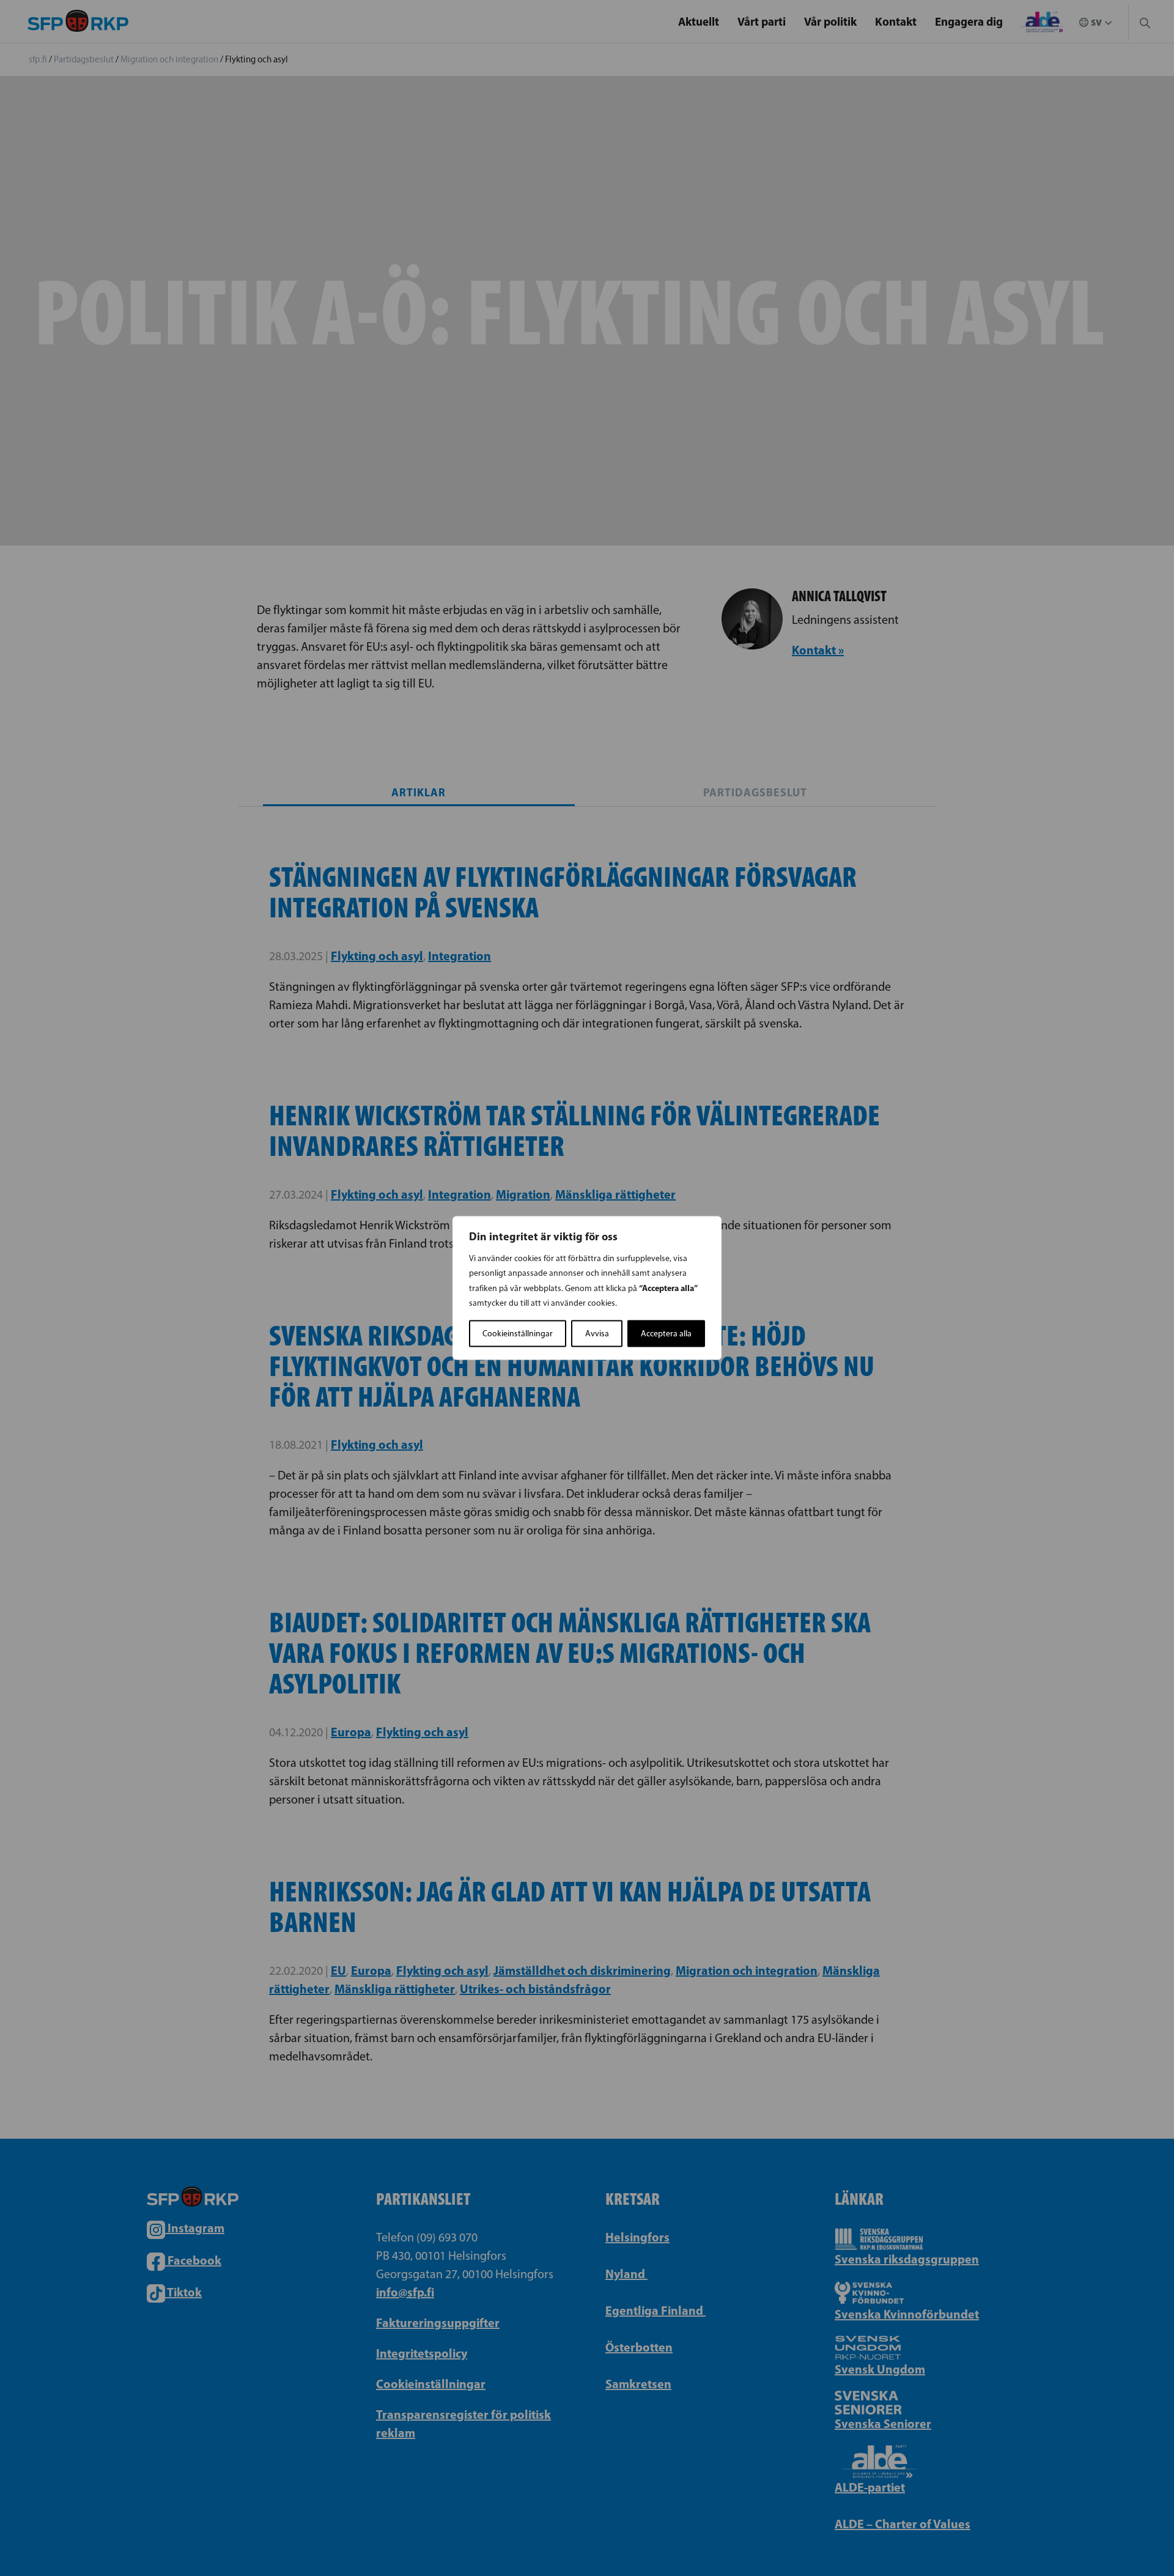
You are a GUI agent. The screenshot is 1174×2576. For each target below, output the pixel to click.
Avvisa (597, 1334)
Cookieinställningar (518, 1334)
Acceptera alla (666, 1334)
